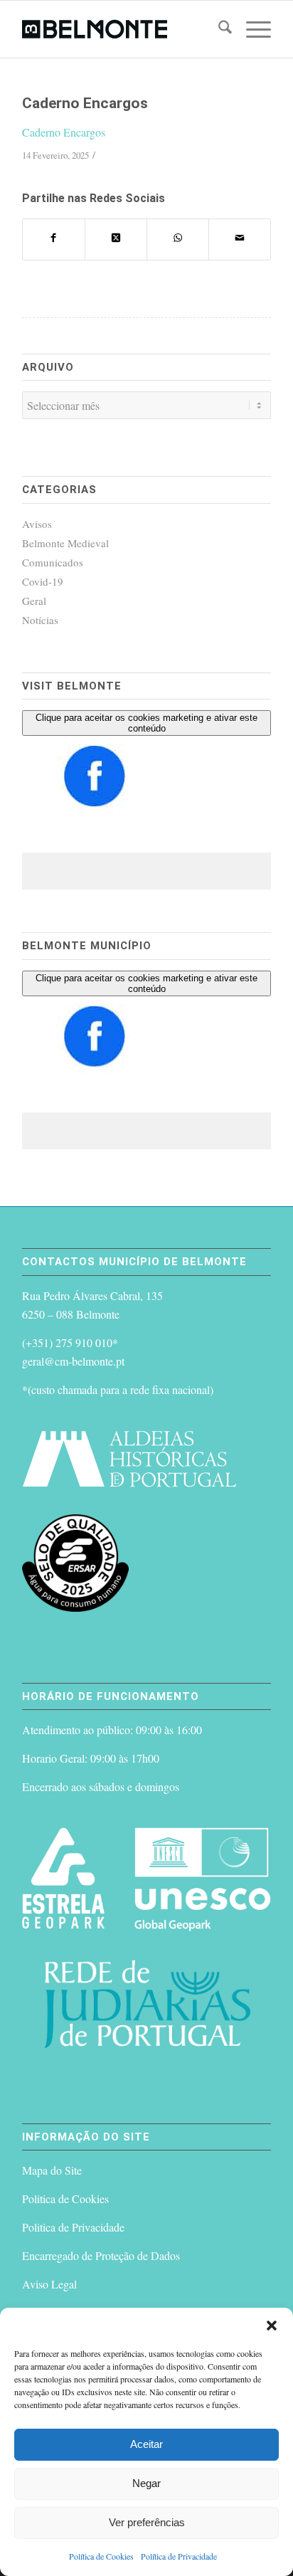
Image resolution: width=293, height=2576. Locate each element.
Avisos (37, 524)
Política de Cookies (101, 2556)
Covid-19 (43, 581)
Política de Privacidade (179, 2556)
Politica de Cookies (65, 2198)
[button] (272, 2326)
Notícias (40, 620)
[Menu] (251, 29)
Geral (34, 601)
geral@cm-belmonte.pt (73, 1361)
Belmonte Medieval (65, 543)
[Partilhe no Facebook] (54, 239)
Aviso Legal (49, 2284)
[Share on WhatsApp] (178, 239)
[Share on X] (116, 239)
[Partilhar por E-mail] (240, 239)
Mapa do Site (52, 2170)
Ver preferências (147, 2522)
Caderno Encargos (64, 132)
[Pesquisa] (218, 29)
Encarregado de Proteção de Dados (101, 2255)
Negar (146, 2483)
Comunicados (53, 562)
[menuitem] (218, 29)
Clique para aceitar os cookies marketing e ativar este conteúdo (146, 723)
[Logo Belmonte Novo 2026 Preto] (122, 29)
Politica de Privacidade (73, 2227)
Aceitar (146, 2444)
